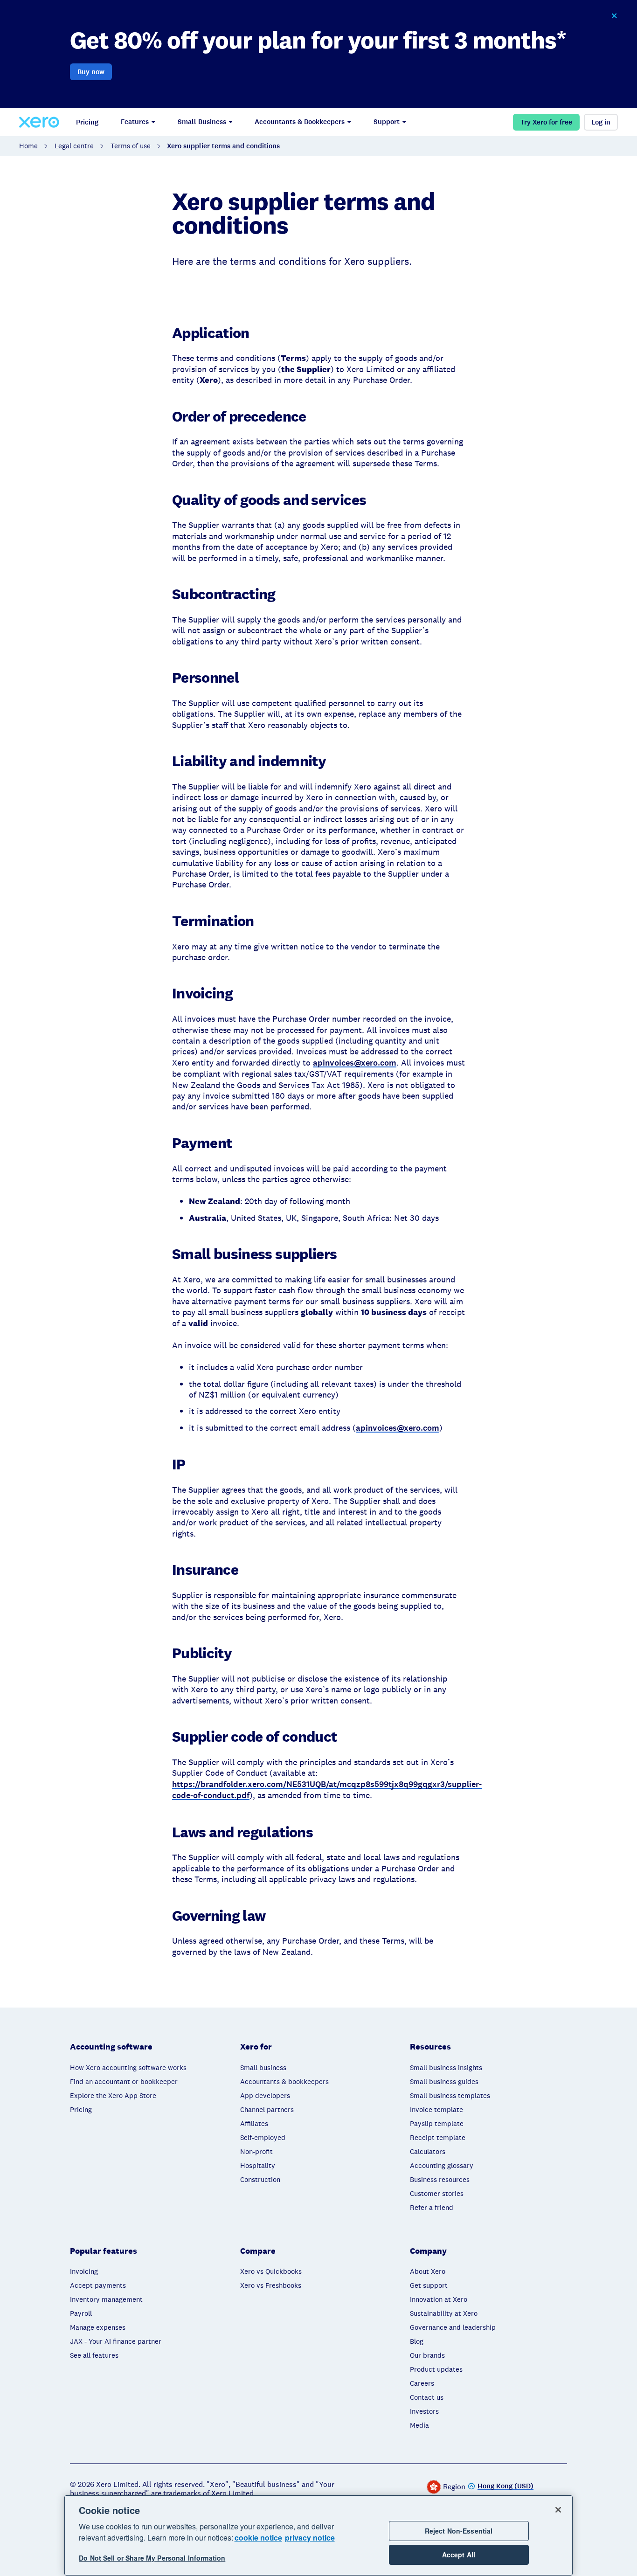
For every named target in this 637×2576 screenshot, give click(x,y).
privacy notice (310, 2538)
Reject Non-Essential (459, 2531)
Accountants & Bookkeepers (300, 122)
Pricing (87, 122)
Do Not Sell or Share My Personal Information (152, 2558)
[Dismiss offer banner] (614, 16)
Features (135, 122)
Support (387, 122)
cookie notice (258, 2538)
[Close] (558, 2510)
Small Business (202, 122)
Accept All (459, 2555)
